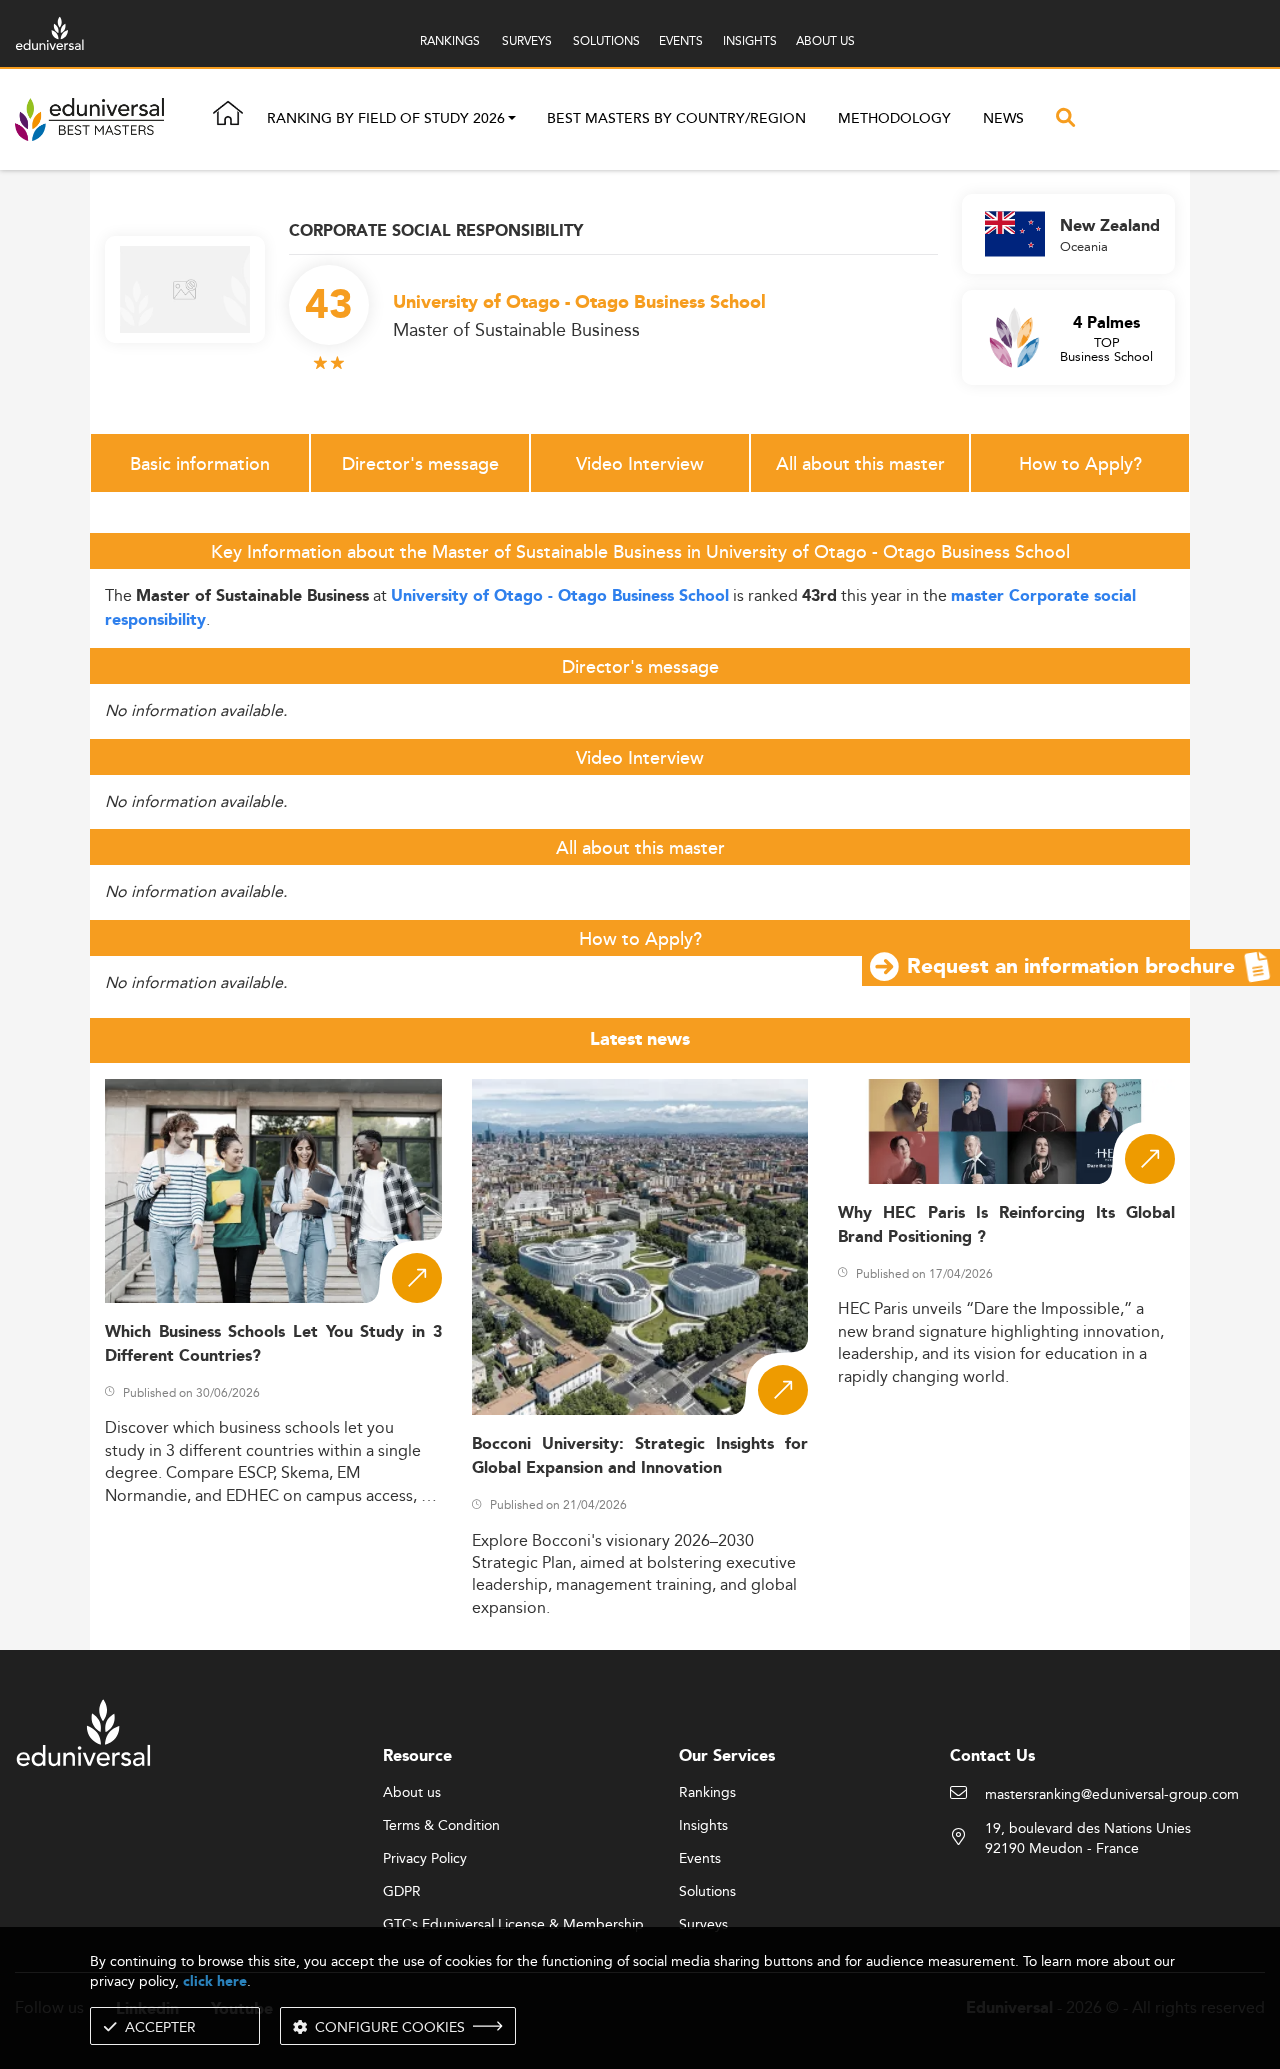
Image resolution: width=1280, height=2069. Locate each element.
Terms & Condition (441, 1826)
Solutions (707, 1892)
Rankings (707, 1793)
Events (700, 1859)
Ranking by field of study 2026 (386, 120)
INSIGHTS (750, 40)
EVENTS (681, 40)
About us (412, 1793)
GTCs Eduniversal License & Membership (513, 1925)
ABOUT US (825, 40)
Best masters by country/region (676, 119)
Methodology (894, 119)
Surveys (703, 1925)
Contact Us (992, 1756)
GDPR (402, 1892)
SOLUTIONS (606, 40)
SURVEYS (527, 40)
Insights (703, 1826)
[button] (512, 120)
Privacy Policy (425, 1859)
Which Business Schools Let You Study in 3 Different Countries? (273, 1344)
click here (215, 1981)
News (1003, 119)
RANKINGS (450, 40)
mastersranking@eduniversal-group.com (1112, 1795)
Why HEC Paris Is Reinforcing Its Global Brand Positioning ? (1006, 1225)
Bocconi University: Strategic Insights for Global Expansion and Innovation (640, 1456)
